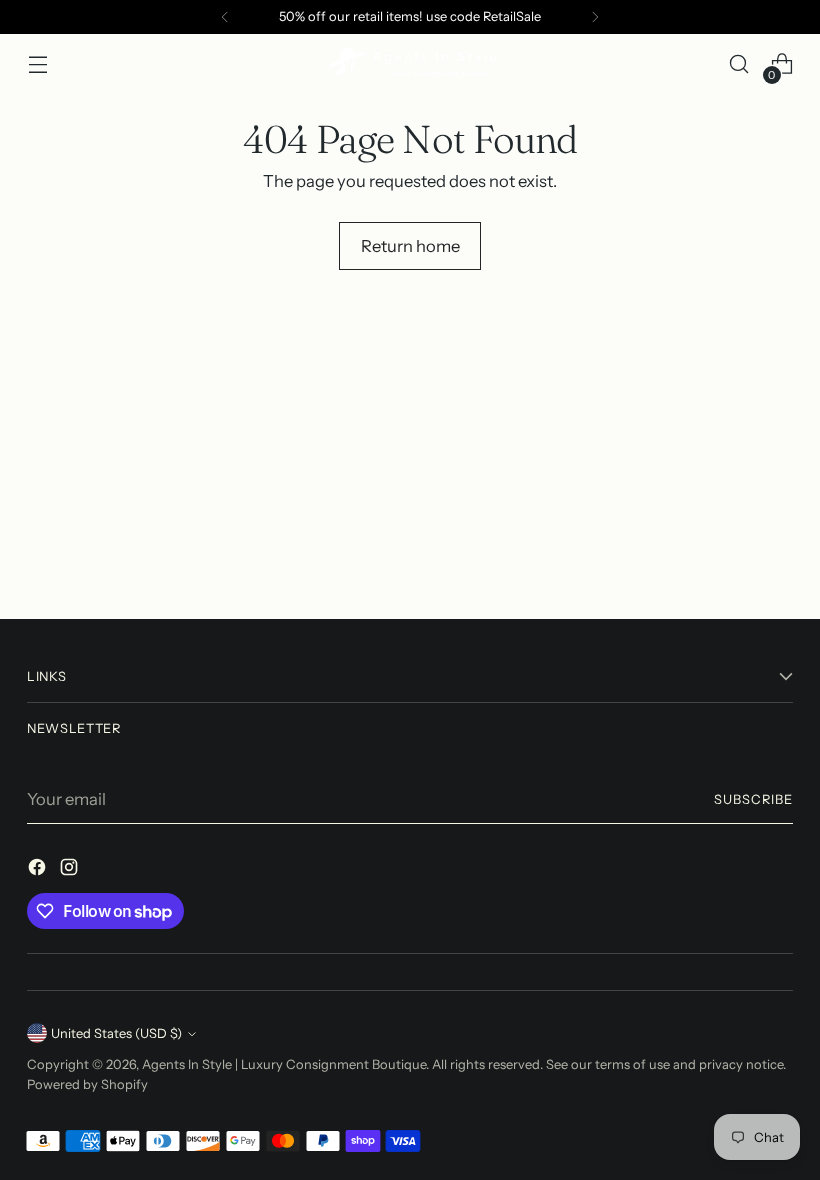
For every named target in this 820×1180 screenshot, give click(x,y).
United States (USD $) (116, 1033)
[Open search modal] (739, 64)
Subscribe (753, 799)
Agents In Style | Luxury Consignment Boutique (284, 1064)
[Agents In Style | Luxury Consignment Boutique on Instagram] (71, 870)
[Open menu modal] (37, 64)
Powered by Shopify (87, 1084)
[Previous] (225, 17)
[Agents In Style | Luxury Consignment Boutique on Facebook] (39, 870)
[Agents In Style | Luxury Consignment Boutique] (410, 64)
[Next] (595, 17)
